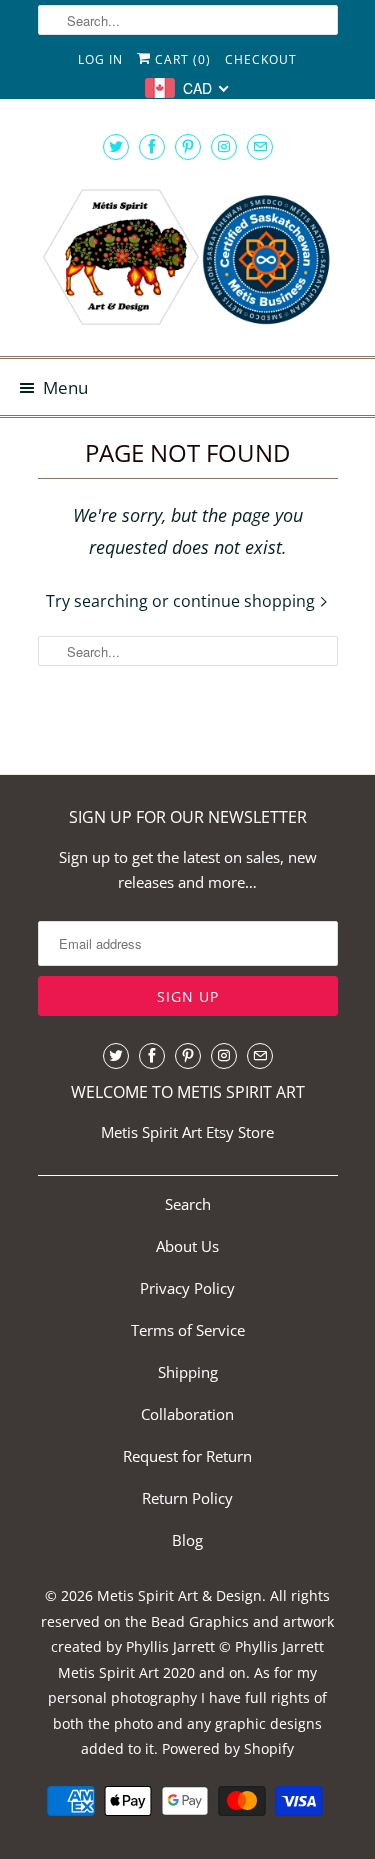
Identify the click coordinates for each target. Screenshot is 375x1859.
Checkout (261, 59)
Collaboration (187, 1414)
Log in (100, 59)
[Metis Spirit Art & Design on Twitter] (116, 146)
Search (188, 1204)
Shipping (188, 1372)
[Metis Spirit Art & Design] (188, 260)
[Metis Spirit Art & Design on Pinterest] (188, 146)
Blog (187, 1540)
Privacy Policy (187, 1288)
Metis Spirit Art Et (160, 1132)
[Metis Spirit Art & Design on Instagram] (224, 146)
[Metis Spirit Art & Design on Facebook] (152, 146)
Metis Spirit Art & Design (179, 1595)
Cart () (181, 59)
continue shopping (246, 601)
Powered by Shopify (228, 1748)
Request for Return (187, 1456)
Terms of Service (188, 1330)
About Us (187, 1246)
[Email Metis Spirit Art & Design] (260, 146)
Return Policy (187, 1498)
